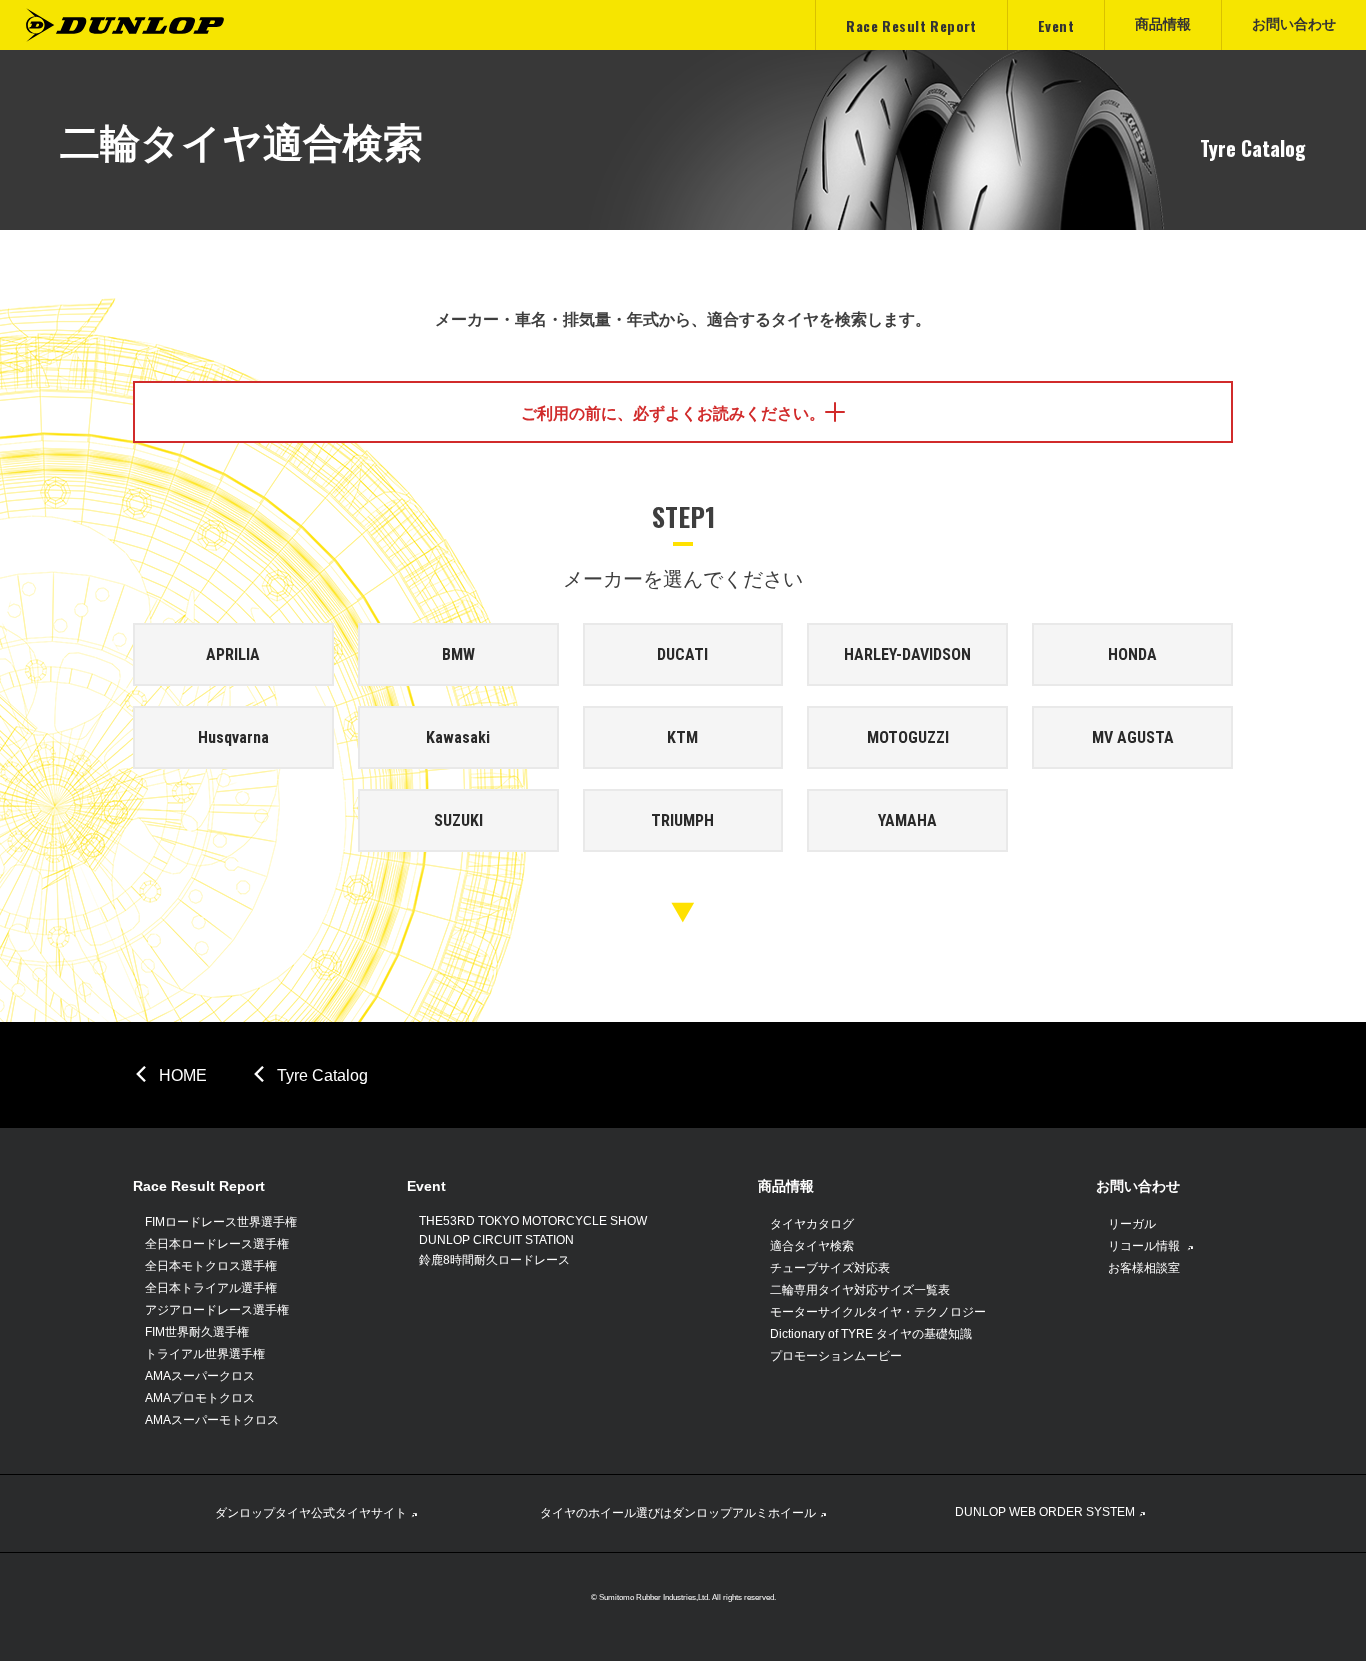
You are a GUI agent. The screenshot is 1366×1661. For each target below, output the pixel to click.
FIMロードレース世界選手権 (221, 1222)
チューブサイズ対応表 (830, 1268)
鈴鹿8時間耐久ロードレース (494, 1260)
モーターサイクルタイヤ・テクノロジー (878, 1312)
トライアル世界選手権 (205, 1354)
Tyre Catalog (322, 1075)
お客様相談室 (1144, 1268)
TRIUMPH (682, 820)
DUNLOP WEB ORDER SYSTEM (1045, 1512)
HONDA (1132, 654)
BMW (458, 654)
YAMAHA (907, 820)
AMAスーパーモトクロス (212, 1420)
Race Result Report (199, 1186)
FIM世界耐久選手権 (197, 1332)
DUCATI (682, 654)
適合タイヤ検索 (812, 1246)
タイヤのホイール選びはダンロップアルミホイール (678, 1513)
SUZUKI (458, 820)
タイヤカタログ (812, 1224)
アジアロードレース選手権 (217, 1310)
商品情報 (786, 1186)
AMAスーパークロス (200, 1376)
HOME (183, 1075)
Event (426, 1186)
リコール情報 (1145, 1246)
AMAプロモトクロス (200, 1398)
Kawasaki (458, 737)
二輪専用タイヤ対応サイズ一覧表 (860, 1290)
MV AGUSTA (1133, 737)
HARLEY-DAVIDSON (907, 654)
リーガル (1132, 1224)
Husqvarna (233, 737)
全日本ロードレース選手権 (217, 1244)
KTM (682, 737)
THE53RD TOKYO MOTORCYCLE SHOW (533, 1221)
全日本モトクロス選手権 (211, 1266)
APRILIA (233, 654)
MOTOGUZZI (908, 737)
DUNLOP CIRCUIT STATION (496, 1240)
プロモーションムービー (836, 1356)
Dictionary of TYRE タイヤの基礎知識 (871, 1334)
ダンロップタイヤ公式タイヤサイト (311, 1513)
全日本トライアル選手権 (211, 1288)
